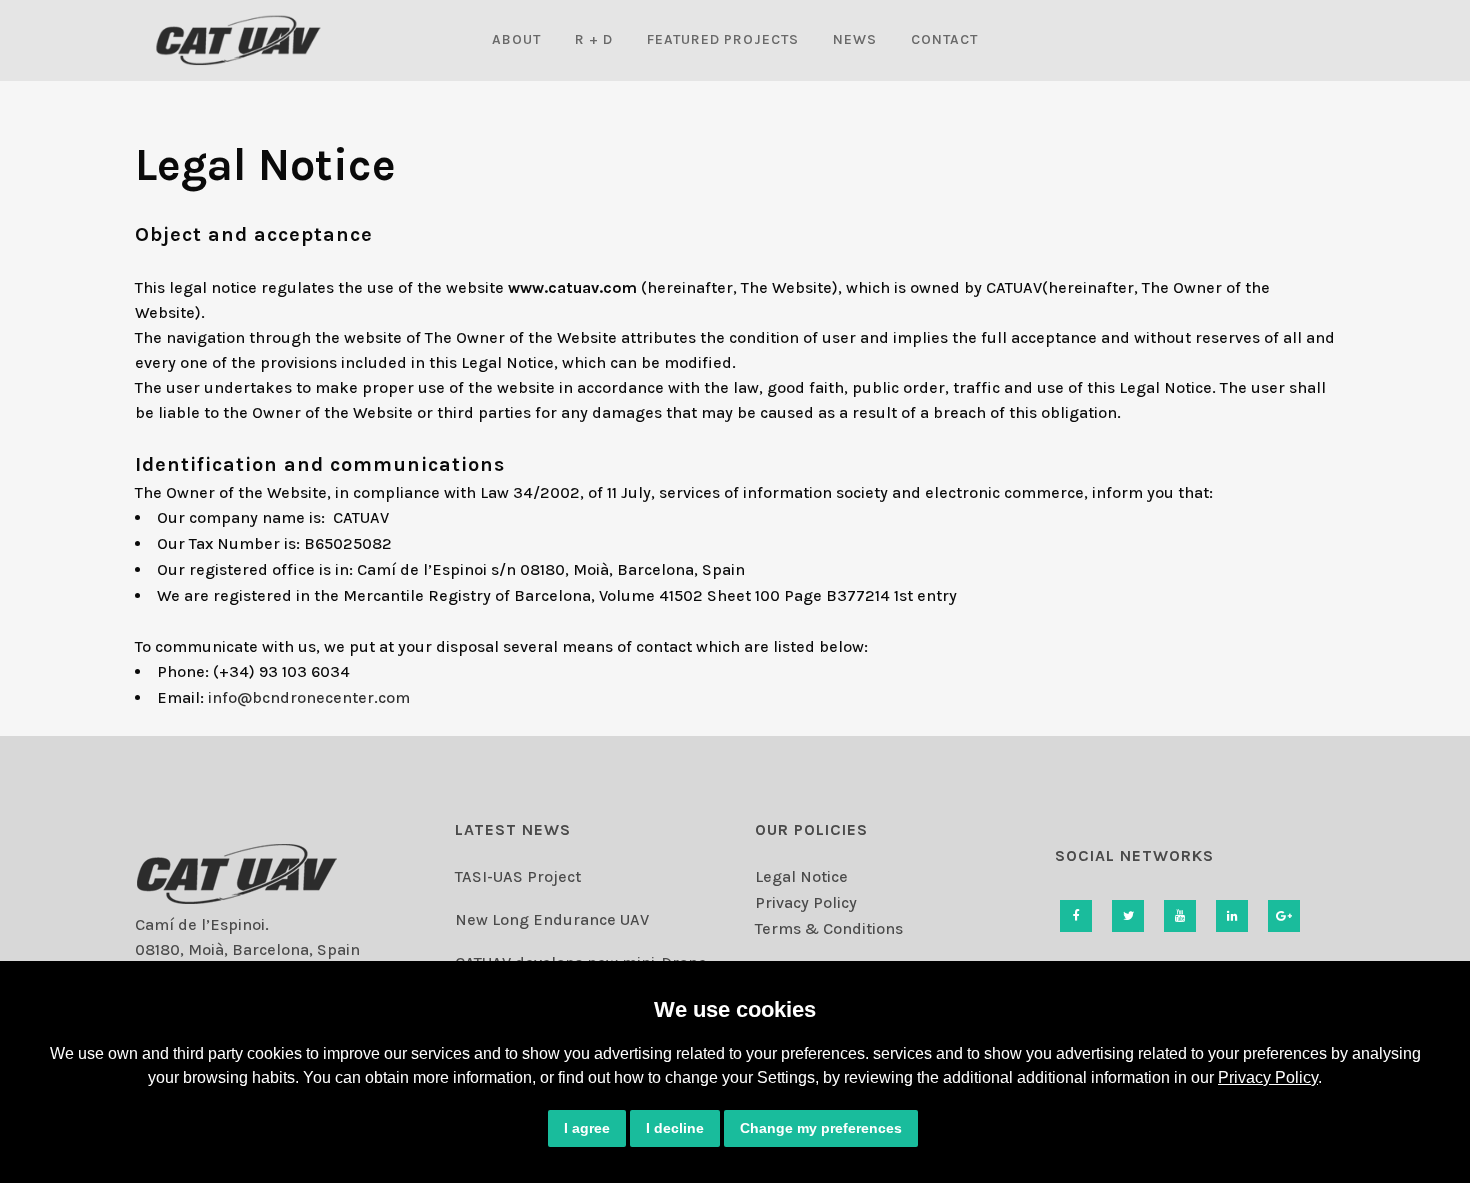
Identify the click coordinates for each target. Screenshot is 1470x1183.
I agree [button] (587, 1128)
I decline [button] (675, 1128)
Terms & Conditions (829, 928)
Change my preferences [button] (821, 1128)
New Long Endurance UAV (552, 919)
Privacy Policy (1268, 1077)
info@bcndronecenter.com (309, 697)
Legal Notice (801, 876)
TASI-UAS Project (518, 876)
